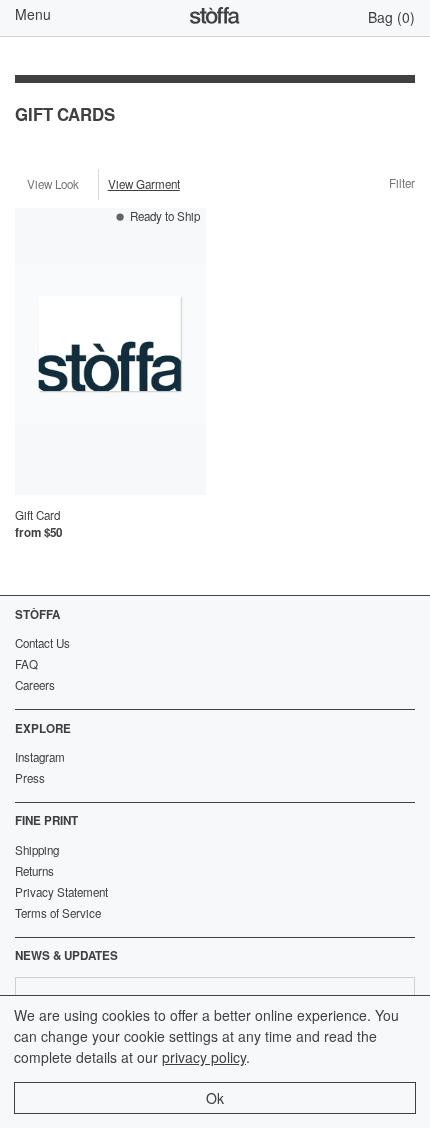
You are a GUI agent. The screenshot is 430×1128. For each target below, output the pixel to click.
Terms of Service (58, 913)
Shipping (37, 850)
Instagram (40, 757)
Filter (402, 184)
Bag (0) (391, 17)
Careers (35, 685)
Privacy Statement (61, 892)
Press (30, 778)
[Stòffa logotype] (214, 18)
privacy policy (204, 1057)
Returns (34, 871)
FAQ (26, 664)
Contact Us (42, 643)
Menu (33, 14)
